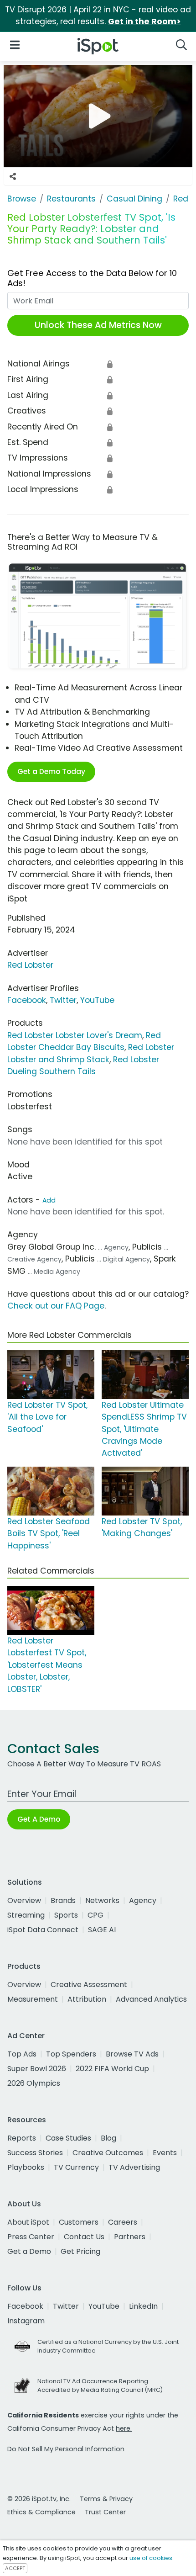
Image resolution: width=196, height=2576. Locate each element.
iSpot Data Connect (43, 1930)
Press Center (31, 2237)
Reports (22, 2138)
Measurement (33, 1999)
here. (124, 2428)
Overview (24, 1900)
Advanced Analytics (151, 1999)
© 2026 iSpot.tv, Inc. (39, 2499)
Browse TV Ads (132, 2054)
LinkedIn (143, 2306)
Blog (108, 2138)
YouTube (97, 1000)
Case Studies (68, 2138)
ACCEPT (15, 2568)
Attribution (87, 1999)
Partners (130, 2237)
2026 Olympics (34, 2083)
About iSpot (28, 2222)
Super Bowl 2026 (37, 2069)
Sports (66, 1915)
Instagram (26, 2321)
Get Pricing (80, 2251)
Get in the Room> (144, 21)
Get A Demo (39, 1819)
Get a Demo (29, 2251)
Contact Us (84, 2237)
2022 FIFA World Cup (112, 2069)
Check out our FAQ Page (56, 1306)
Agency (143, 1900)
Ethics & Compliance (41, 2512)
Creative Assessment (89, 1985)
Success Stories (35, 2153)
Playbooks (26, 2167)
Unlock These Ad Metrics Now (98, 325)
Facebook (27, 1000)
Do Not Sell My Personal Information (66, 2449)
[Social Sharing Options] (13, 176)
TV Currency (76, 2167)
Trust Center (105, 2512)
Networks (102, 1900)
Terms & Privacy (106, 2499)
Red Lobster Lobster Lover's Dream (75, 1035)
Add (49, 1200)
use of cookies (151, 2558)
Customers (79, 2222)
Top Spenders (71, 2054)
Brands (63, 1900)
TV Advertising (134, 2167)
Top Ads (22, 2054)
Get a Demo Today (51, 771)
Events (165, 2153)
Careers (123, 2222)
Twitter (63, 1000)
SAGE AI (102, 1930)
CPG (95, 1915)
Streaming (26, 1915)
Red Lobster (30, 965)
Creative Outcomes (108, 2153)
